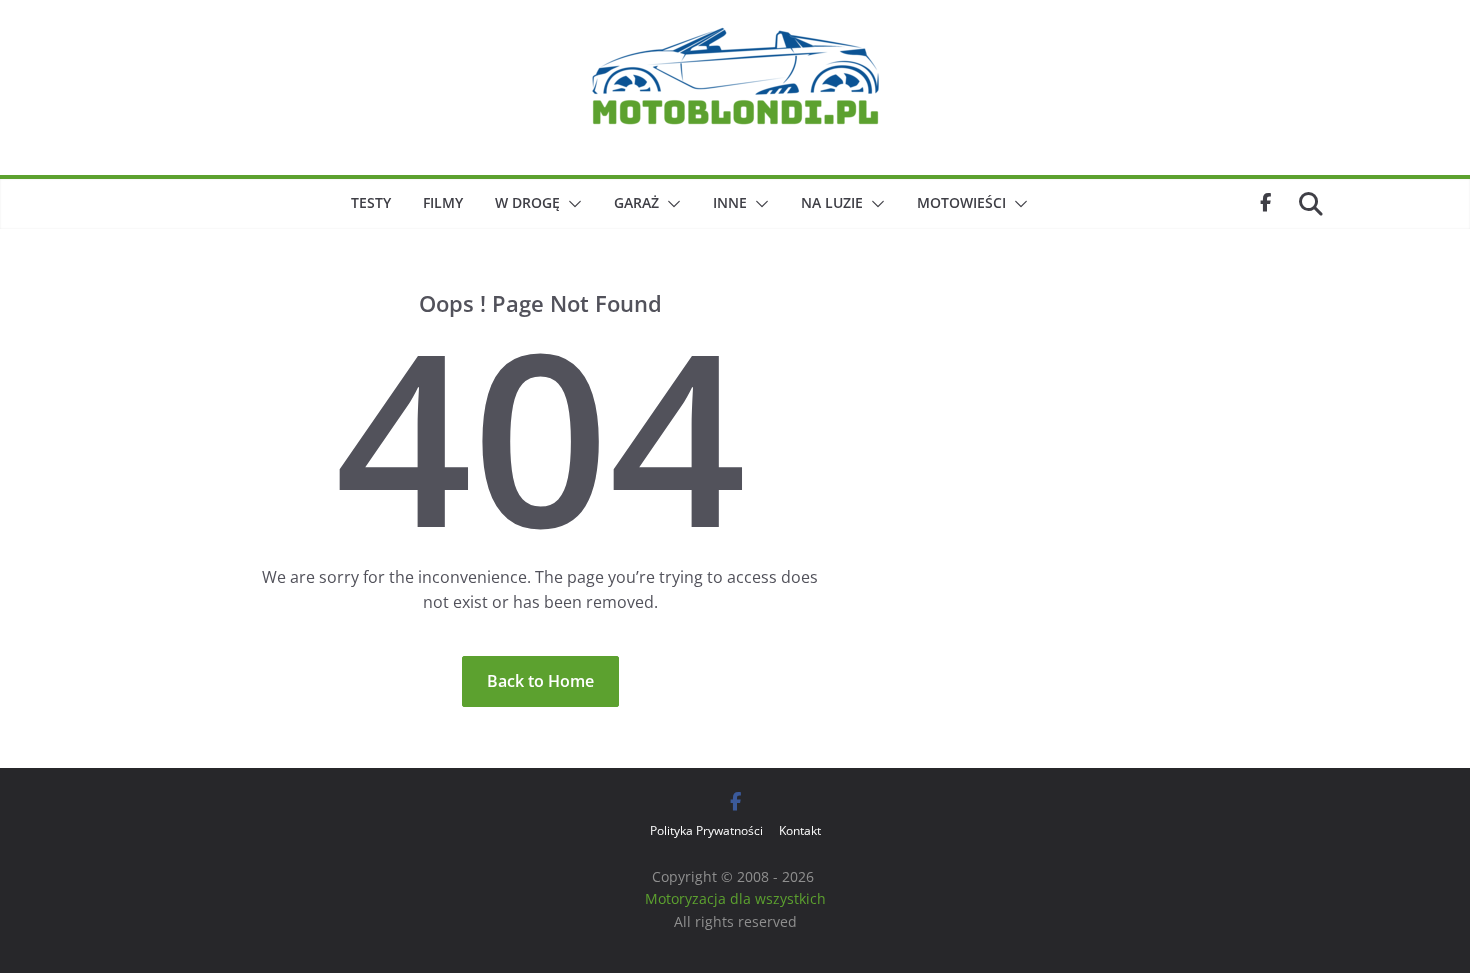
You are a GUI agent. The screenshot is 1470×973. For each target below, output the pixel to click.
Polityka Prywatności (706, 830)
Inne (730, 202)
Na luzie (832, 202)
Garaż (636, 202)
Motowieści (961, 202)
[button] (571, 204)
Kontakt (800, 830)
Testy (371, 202)
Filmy (443, 202)
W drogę (527, 202)
